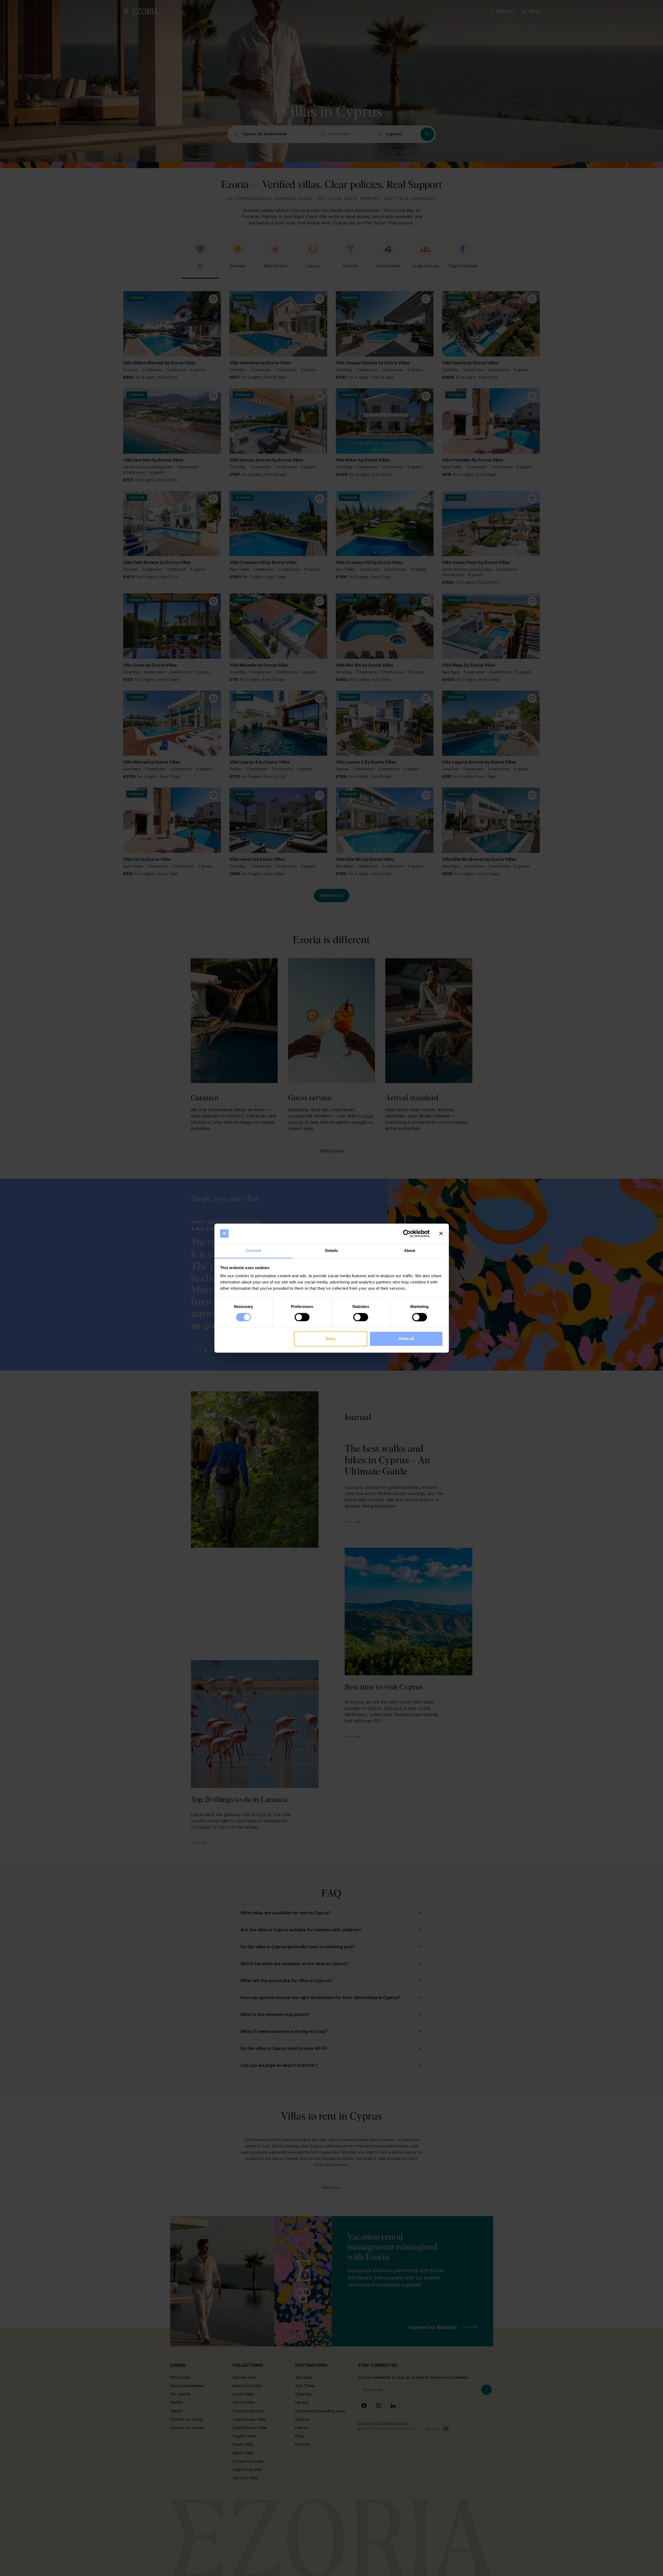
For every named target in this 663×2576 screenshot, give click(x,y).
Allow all (406, 1339)
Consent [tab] (253, 1251)
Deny (331, 1339)
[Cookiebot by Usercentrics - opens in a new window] (407, 1233)
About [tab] (410, 1251)
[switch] (302, 1317)
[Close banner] (441, 1233)
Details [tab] (331, 1251)
